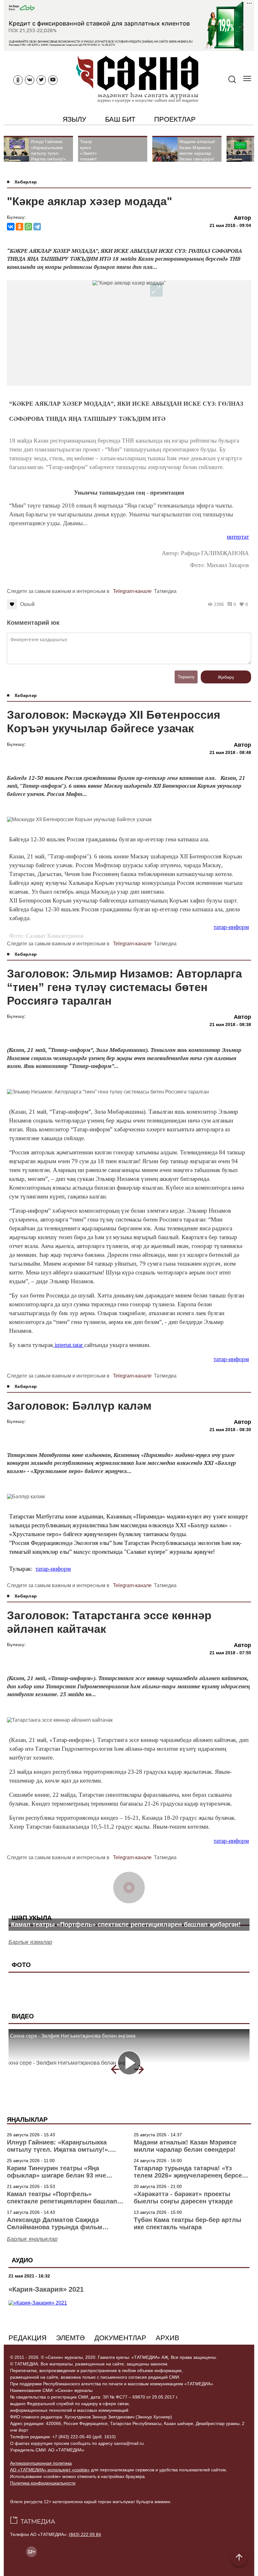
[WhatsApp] (28, 227)
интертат (238, 537)
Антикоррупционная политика (41, 2463)
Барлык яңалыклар (32, 2239)
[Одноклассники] (20, 227)
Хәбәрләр (26, 182)
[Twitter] (41, 80)
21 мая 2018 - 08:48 (230, 752)
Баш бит (120, 119)
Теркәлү (186, 677)
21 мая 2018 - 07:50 (230, 1653)
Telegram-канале (132, 591)
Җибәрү (226, 677)
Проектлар (175, 119)
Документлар (120, 2338)
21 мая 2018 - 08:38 (230, 1024)
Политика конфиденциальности (43, 2483)
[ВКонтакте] (11, 227)
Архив (168, 2338)
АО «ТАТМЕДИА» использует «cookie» (50, 2470)
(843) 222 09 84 (85, 2534)
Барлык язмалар (30, 1942)
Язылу (74, 119)
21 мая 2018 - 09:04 (230, 225)
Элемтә (70, 2338)
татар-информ (231, 927)
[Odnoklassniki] (18, 80)
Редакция (28, 2338)
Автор (242, 218)
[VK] (30, 80)
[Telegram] (37, 227)
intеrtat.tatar (69, 1345)
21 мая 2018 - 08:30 (230, 1430)
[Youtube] (53, 80)
